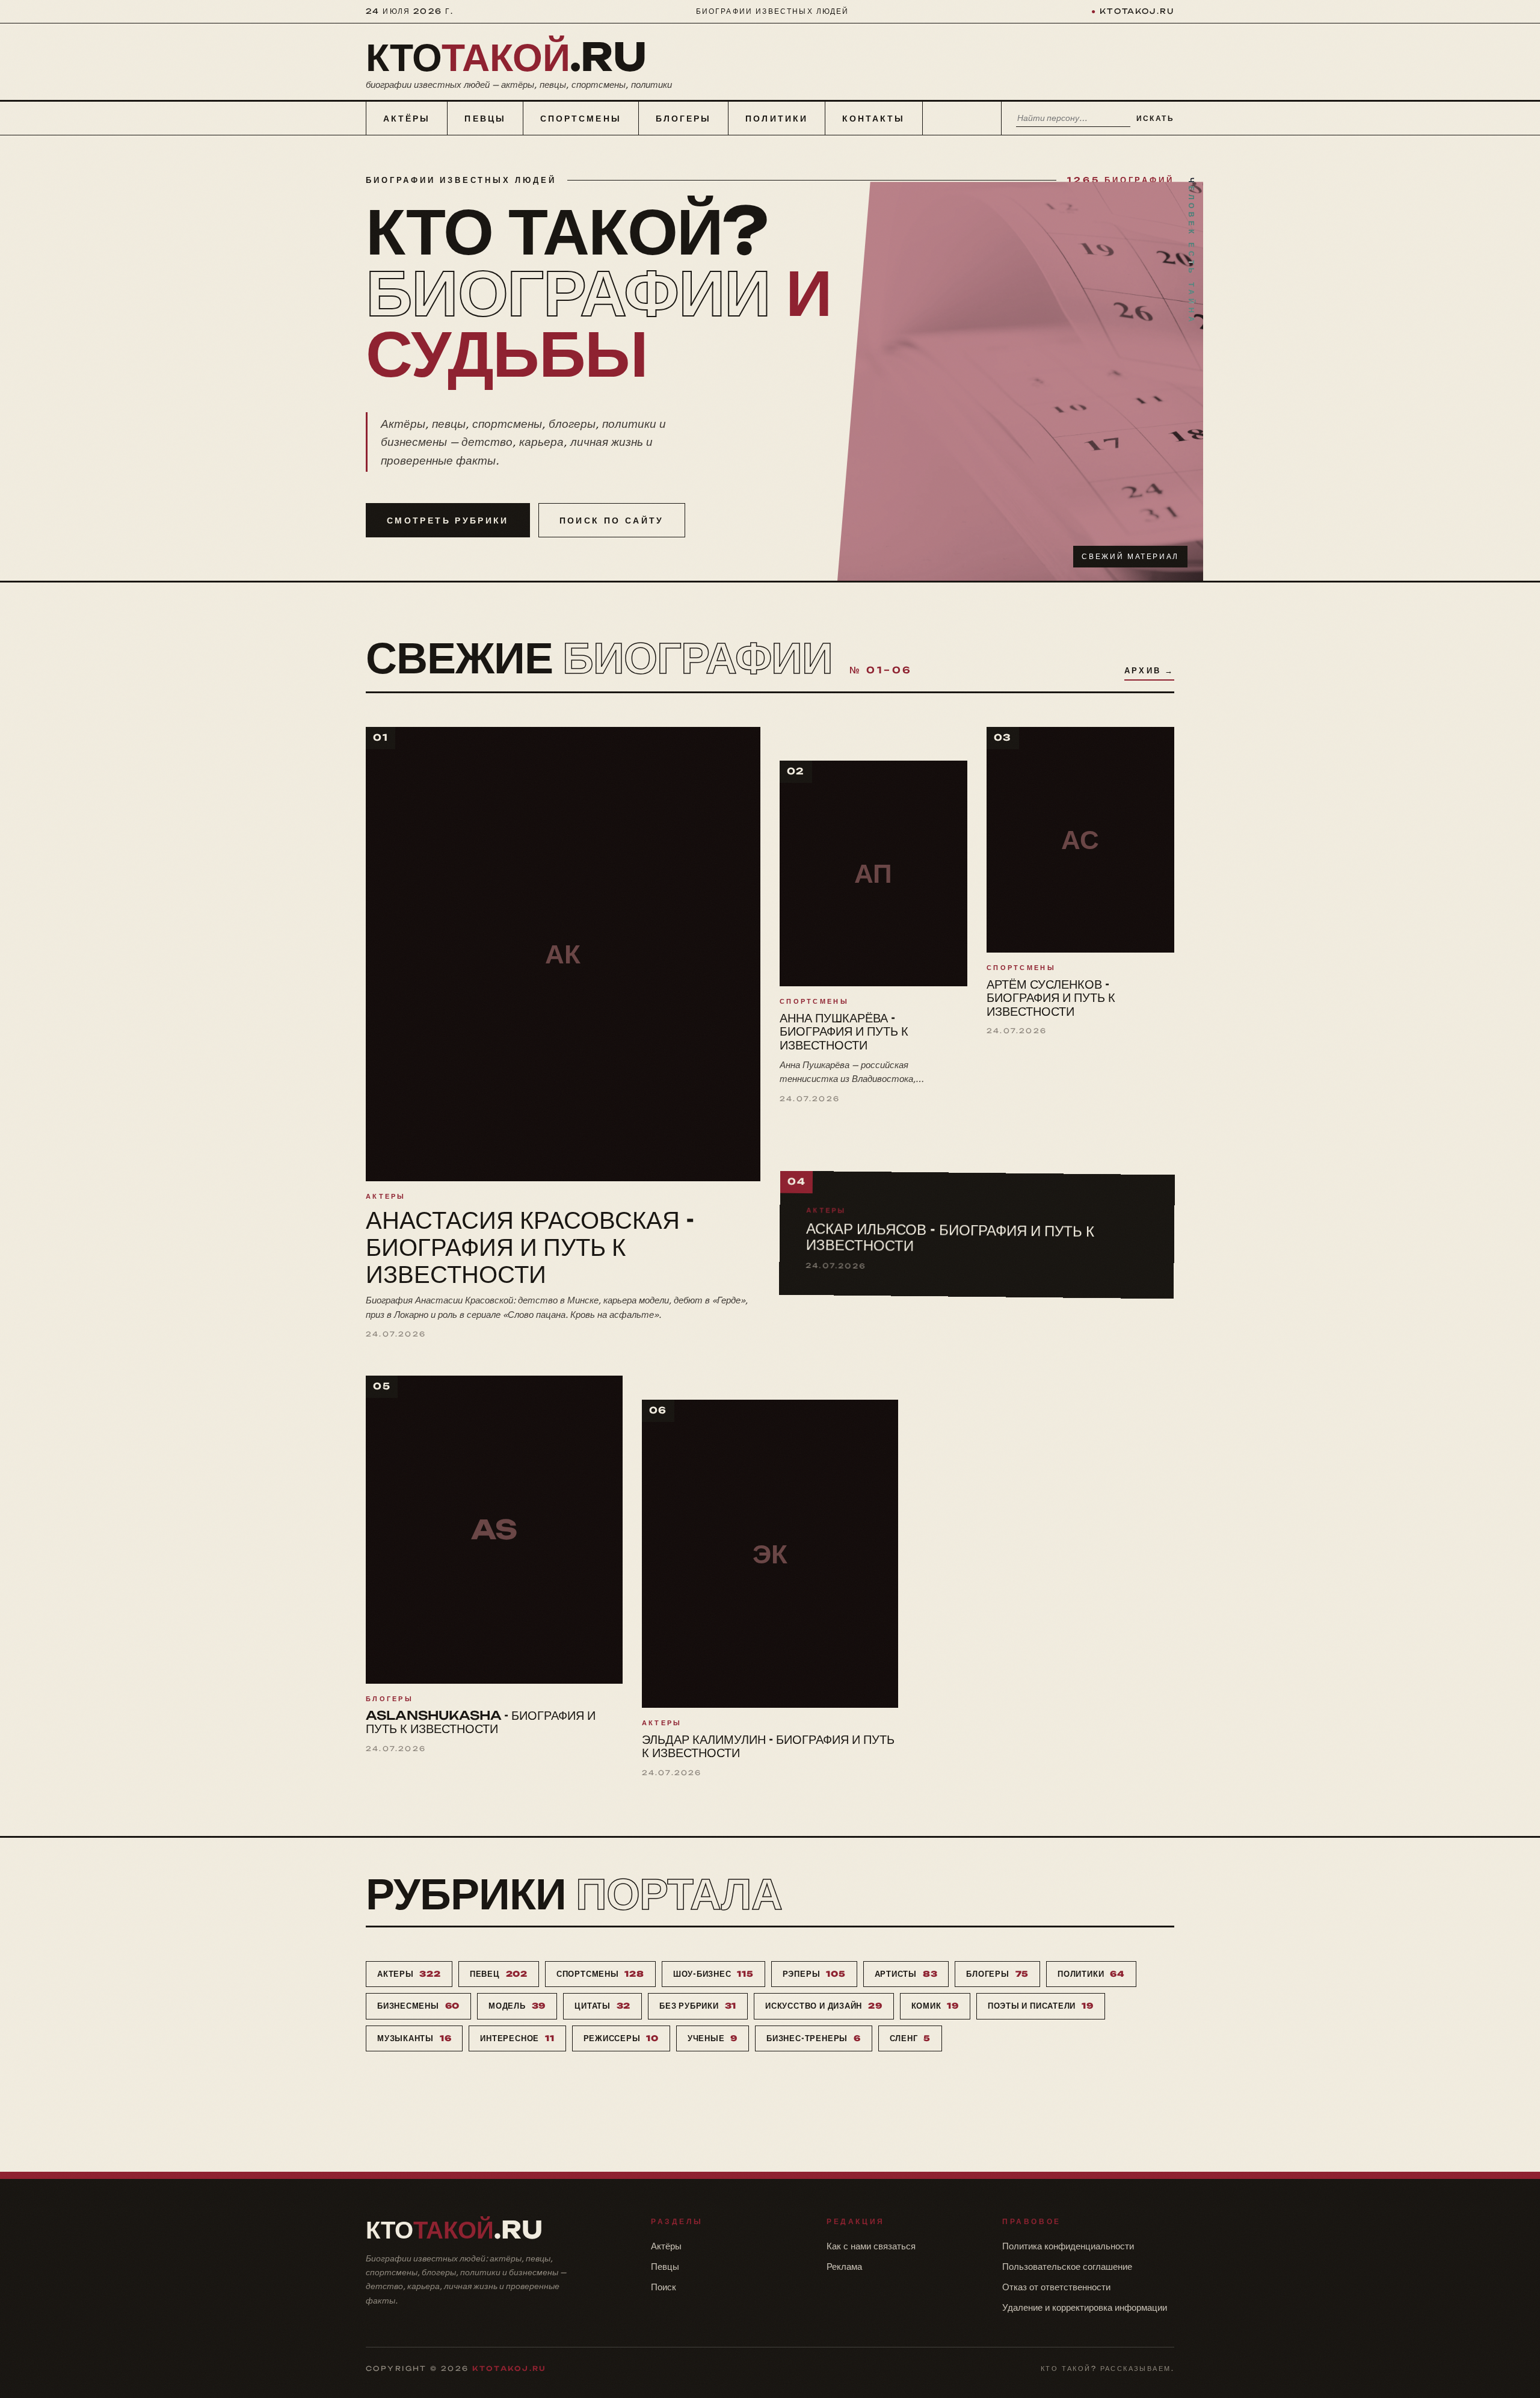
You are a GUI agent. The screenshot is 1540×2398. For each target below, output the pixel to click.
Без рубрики (698, 2006)
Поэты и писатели (1041, 2006)
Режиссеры (621, 2038)
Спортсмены (581, 118)
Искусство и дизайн (824, 2006)
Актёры (407, 118)
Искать (1155, 118)
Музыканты (414, 2038)
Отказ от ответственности (1056, 2287)
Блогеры (684, 118)
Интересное (517, 2038)
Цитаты (602, 2006)
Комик (935, 2006)
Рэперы (814, 1974)
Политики (777, 118)
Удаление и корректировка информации (1085, 2307)
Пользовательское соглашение (1067, 2267)
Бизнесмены (418, 2006)
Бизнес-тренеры (813, 2038)
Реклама (844, 2267)
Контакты (874, 118)
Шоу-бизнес (713, 1974)
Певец (499, 1974)
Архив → (1149, 670)
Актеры (409, 1974)
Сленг (910, 2038)
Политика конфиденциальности (1068, 2246)
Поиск (664, 2287)
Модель (517, 2006)
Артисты (906, 1974)
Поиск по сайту (612, 520)
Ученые (713, 2038)
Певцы (485, 118)
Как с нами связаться (871, 2246)
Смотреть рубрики (448, 520)
